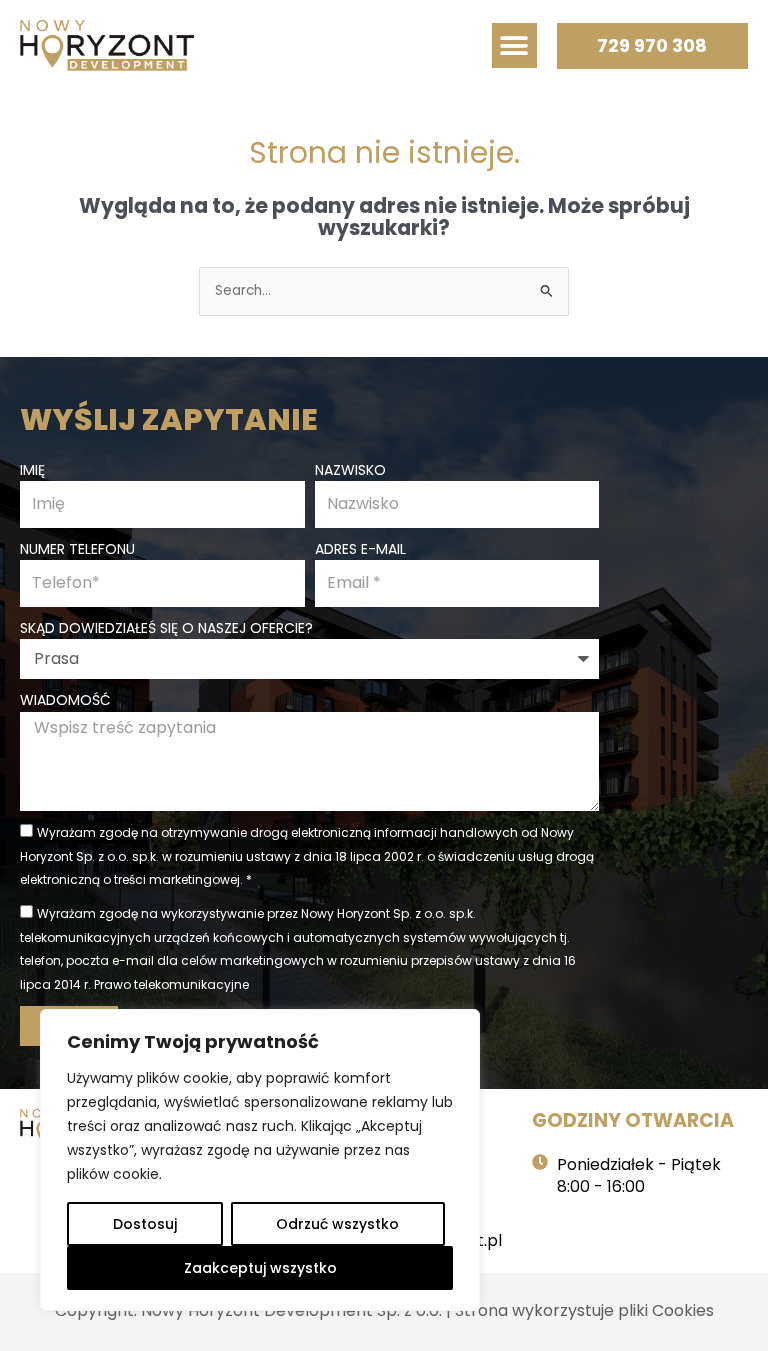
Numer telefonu (77, 549)
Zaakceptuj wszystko (260, 1268)
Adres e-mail (360, 549)
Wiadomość (65, 700)
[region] (260, 1160)
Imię (32, 470)
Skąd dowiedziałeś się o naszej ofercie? (166, 628)
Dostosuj (145, 1224)
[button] (514, 45)
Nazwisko (350, 470)
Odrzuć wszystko (337, 1224)
